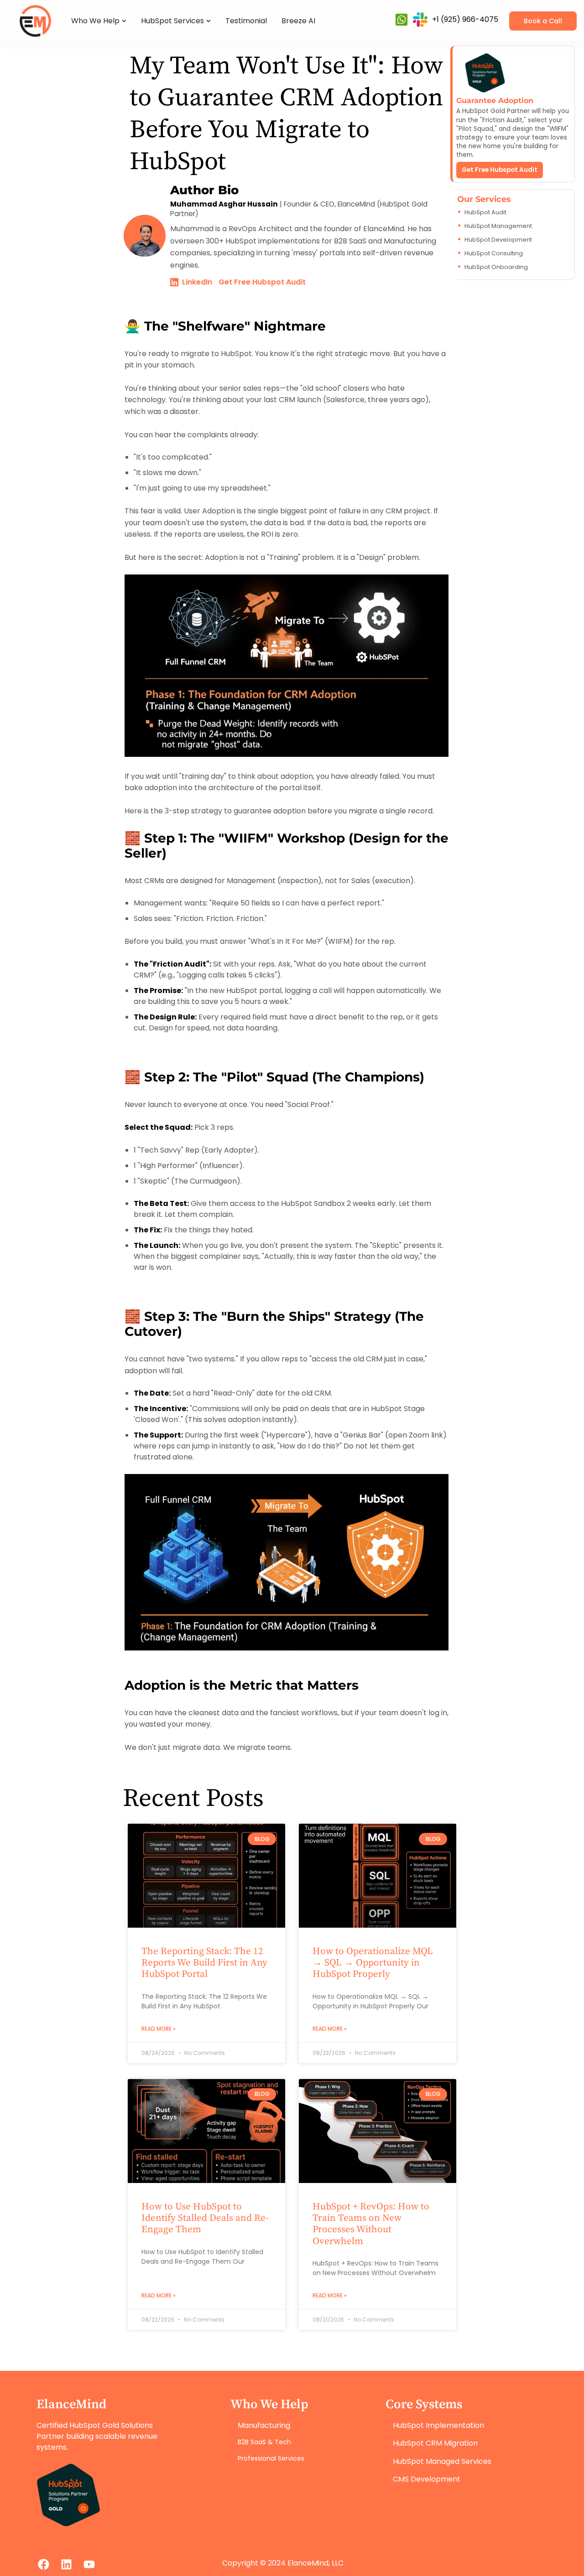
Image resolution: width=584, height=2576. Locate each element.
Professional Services (271, 2458)
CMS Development (427, 2479)
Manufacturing (264, 2425)
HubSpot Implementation (438, 2425)
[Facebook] (43, 2565)
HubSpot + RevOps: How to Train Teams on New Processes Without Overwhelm (371, 2224)
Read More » (159, 2029)
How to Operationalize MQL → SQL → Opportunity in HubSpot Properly (373, 1963)
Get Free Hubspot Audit (500, 170)
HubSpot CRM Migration (435, 2443)
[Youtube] (89, 2565)
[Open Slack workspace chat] (420, 20)
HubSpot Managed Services (442, 2461)
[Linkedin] (66, 2565)
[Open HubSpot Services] (209, 21)
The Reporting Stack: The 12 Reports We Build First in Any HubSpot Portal (204, 1963)
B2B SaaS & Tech (264, 2442)
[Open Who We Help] (124, 21)
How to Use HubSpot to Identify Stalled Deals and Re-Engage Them (205, 2218)
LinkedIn (197, 282)
